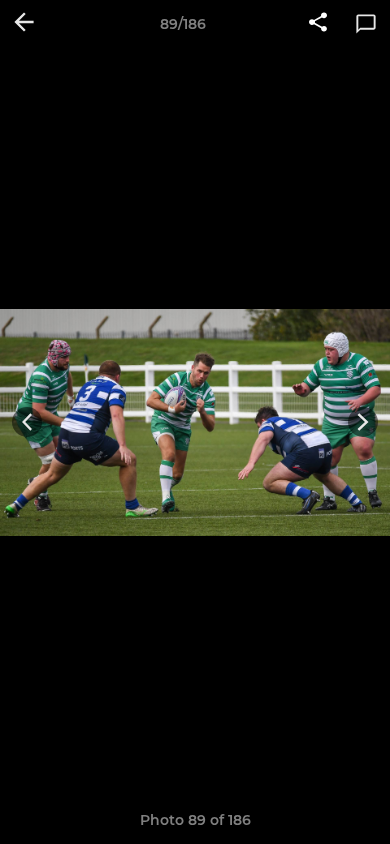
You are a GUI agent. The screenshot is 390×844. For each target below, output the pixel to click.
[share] (318, 24)
